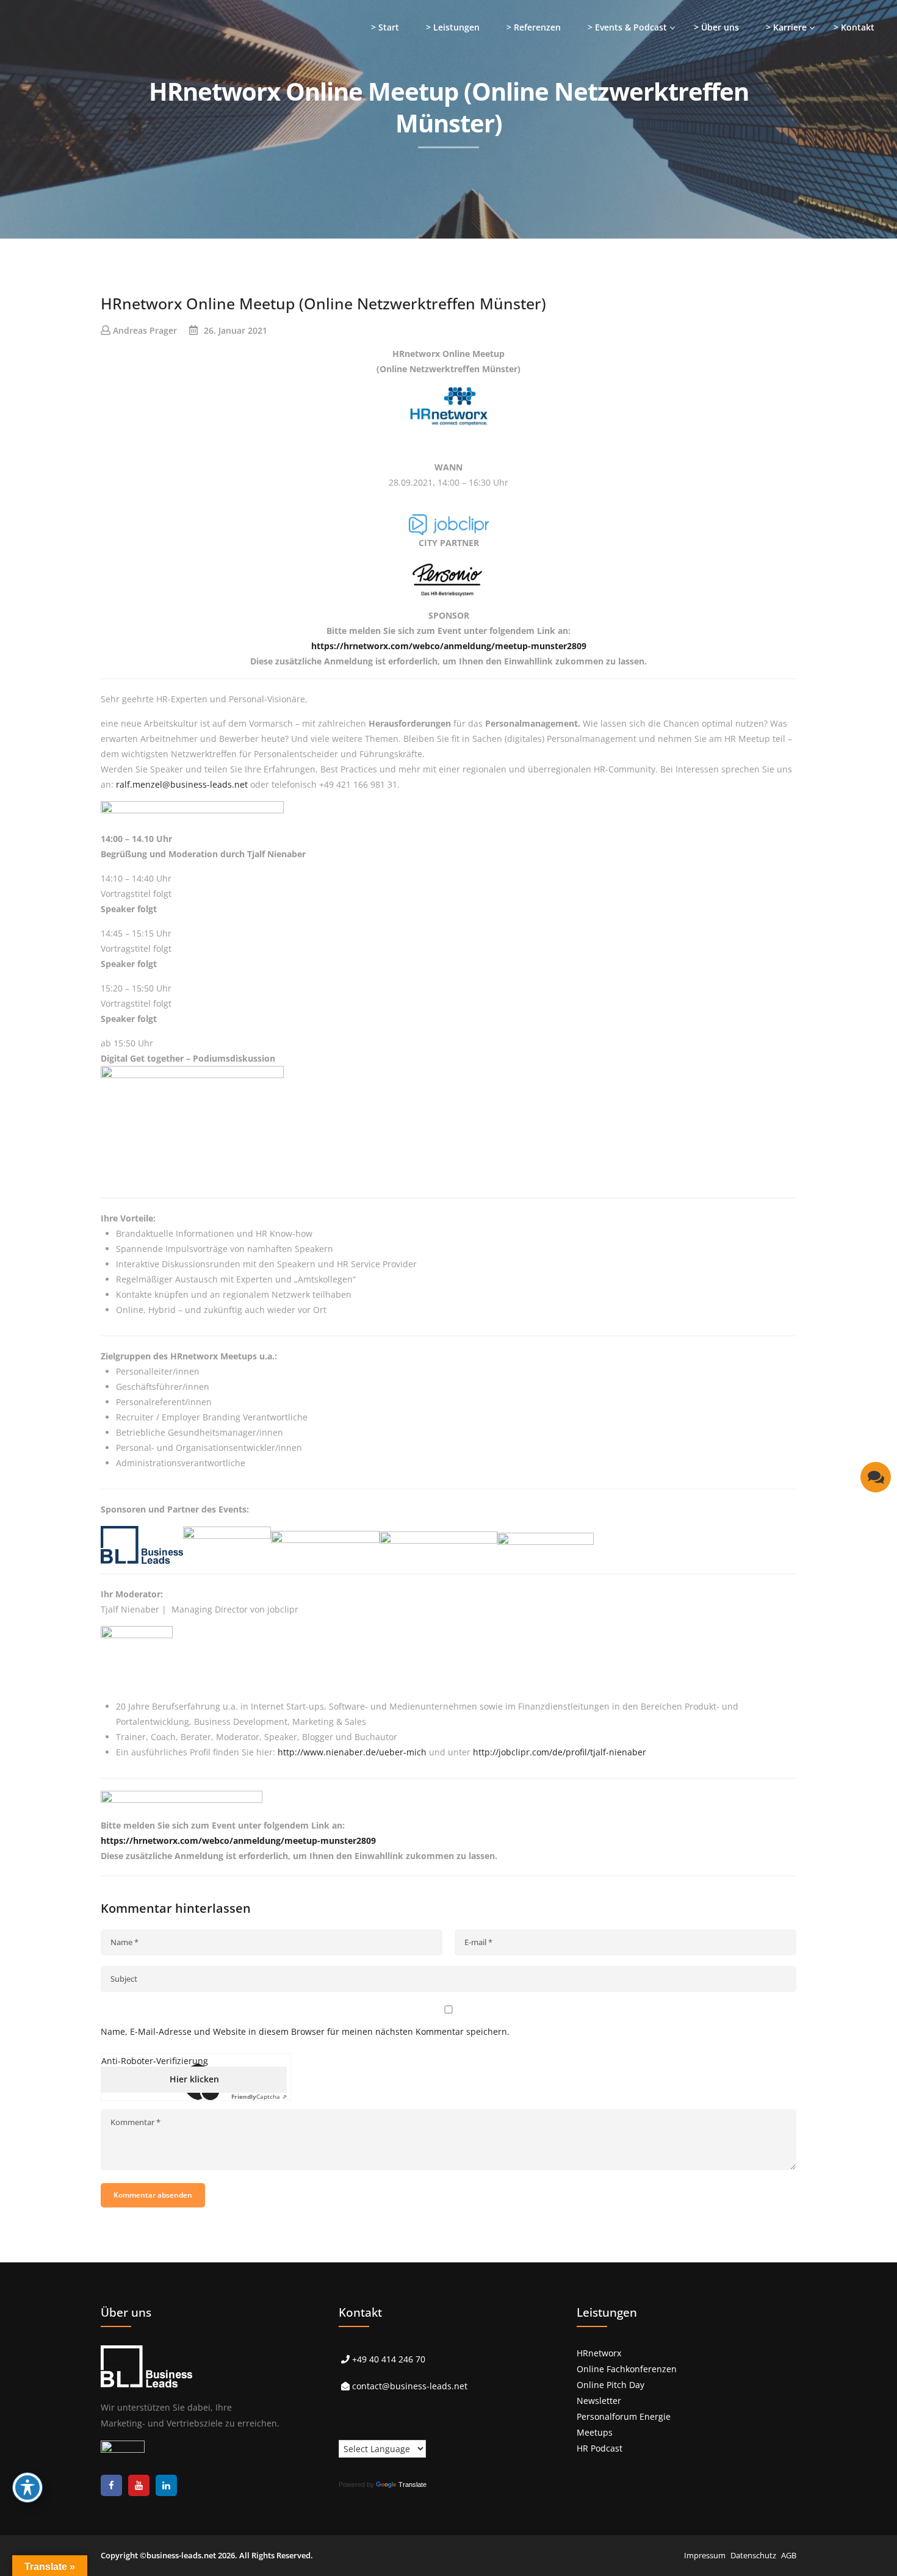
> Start (385, 27)
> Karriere (786, 27)
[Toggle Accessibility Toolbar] (27, 2488)
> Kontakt (854, 27)
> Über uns (716, 27)
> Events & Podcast (627, 27)
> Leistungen (453, 27)
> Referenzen (534, 27)
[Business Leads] (89, 94)
